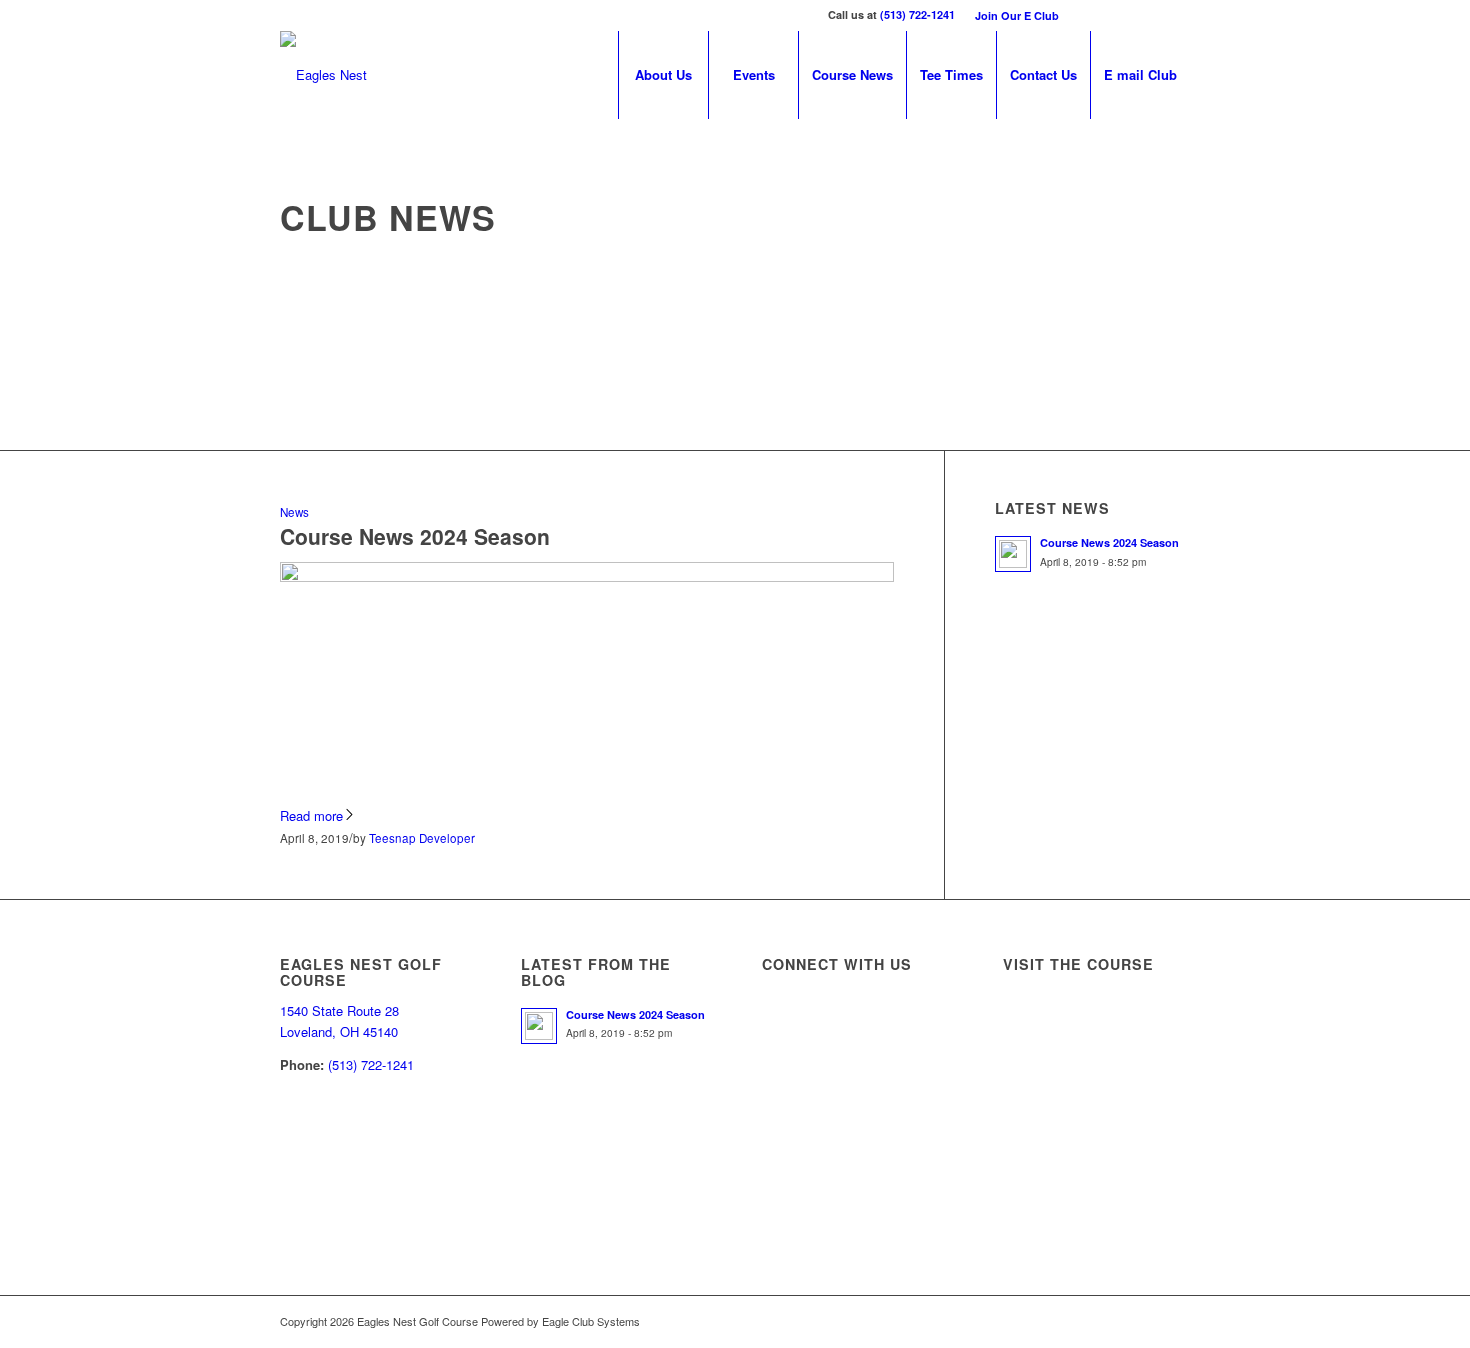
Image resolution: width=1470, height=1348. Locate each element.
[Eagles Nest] (323, 75)
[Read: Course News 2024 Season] (1013, 554)
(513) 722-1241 (917, 14)
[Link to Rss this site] (1144, 15)
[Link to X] (1114, 15)
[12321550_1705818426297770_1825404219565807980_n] (587, 576)
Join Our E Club (1017, 15)
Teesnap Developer (422, 838)
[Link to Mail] (1175, 15)
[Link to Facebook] (1084, 15)
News (294, 512)
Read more (311, 815)
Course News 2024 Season (415, 536)
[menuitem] (1012, 15)
